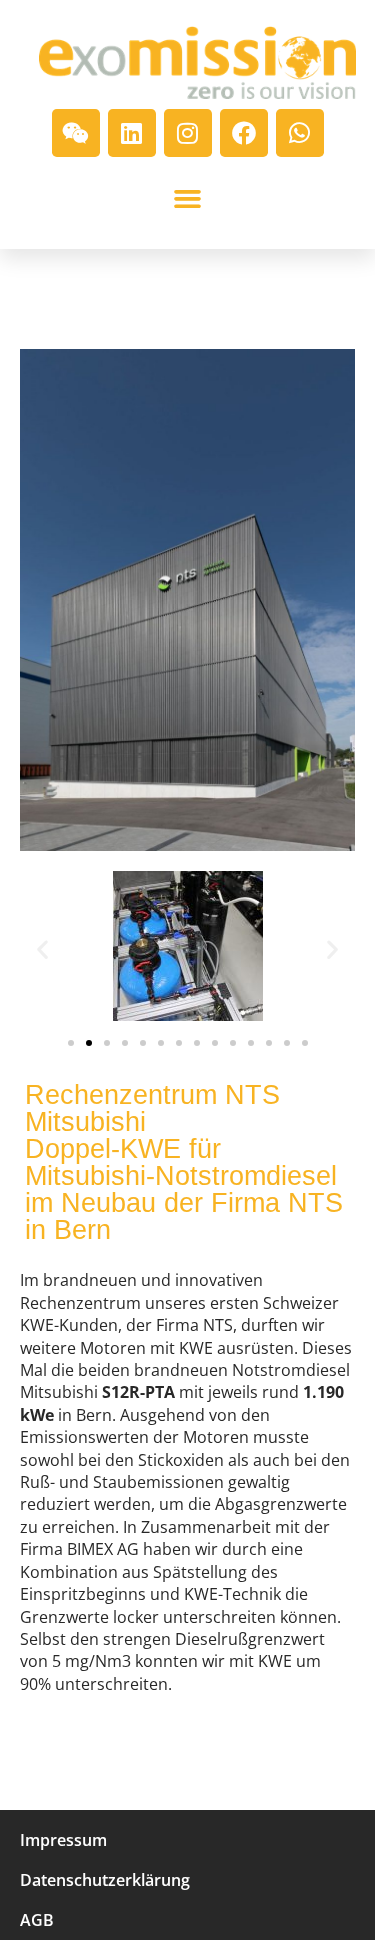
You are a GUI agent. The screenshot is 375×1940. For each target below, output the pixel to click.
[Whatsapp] (300, 133)
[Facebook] (244, 133)
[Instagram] (188, 133)
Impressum (63, 1840)
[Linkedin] (132, 133)
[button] (188, 199)
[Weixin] (76, 133)
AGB (37, 1920)
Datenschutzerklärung (105, 1880)
